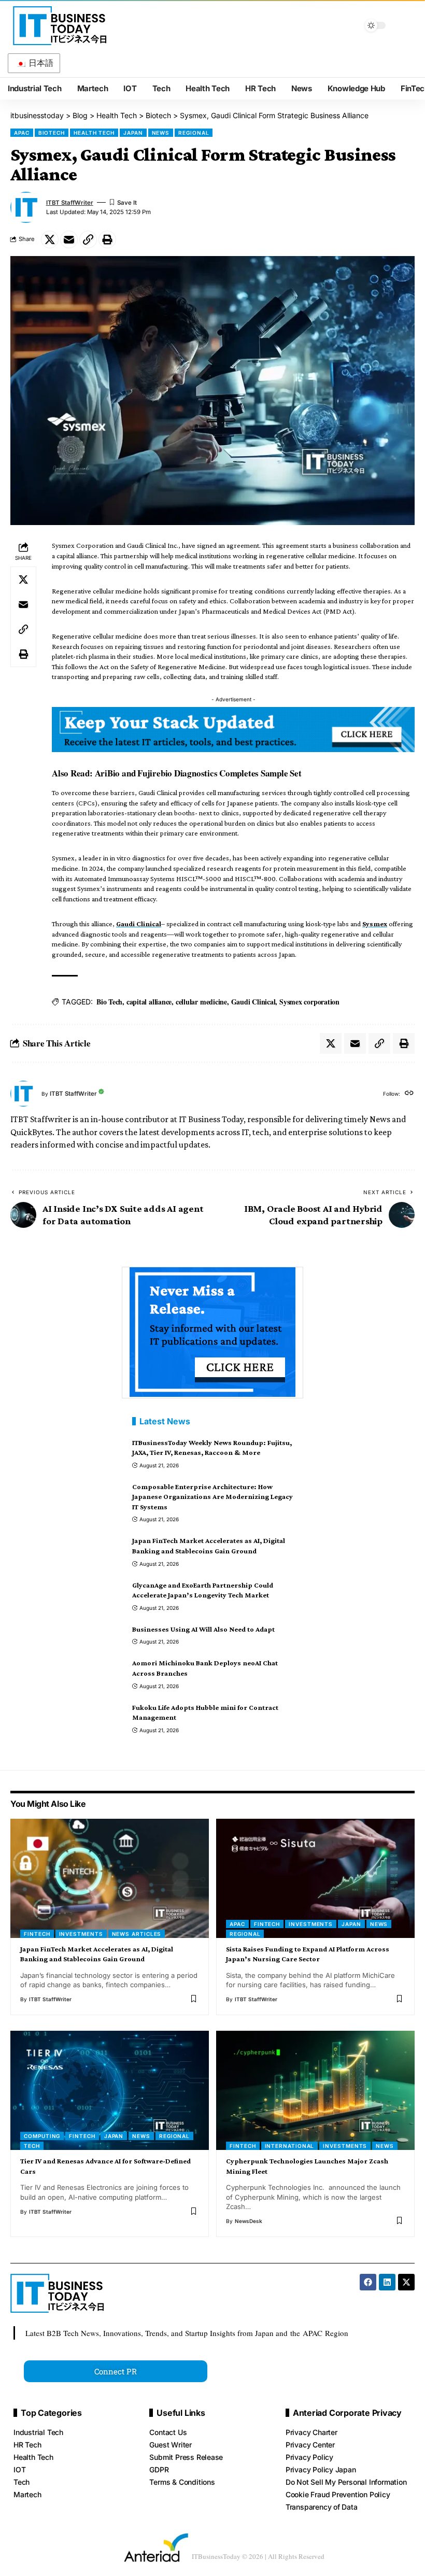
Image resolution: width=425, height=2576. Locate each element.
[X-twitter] (406, 2282)
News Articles (137, 1934)
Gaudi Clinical (139, 924)
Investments (81, 1934)
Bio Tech (109, 1002)
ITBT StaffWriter (70, 203)
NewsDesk (249, 2221)
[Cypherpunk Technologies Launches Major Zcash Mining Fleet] (315, 2090)
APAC (22, 133)
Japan (133, 133)
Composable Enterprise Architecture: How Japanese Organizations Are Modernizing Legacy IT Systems (212, 1497)
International (290, 2146)
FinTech (37, 1934)
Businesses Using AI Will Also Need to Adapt (203, 1629)
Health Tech (94, 133)
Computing (42, 2136)
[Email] (69, 239)
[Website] (409, 1094)
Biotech (52, 133)
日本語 (40, 63)
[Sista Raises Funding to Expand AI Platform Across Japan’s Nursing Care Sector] (315, 1878)
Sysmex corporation (309, 1002)
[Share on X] (50, 239)
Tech (32, 2146)
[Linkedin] (387, 2282)
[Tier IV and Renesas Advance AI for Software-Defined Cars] (110, 2090)
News (161, 133)
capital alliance (149, 1002)
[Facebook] (368, 2282)
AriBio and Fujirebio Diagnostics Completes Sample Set (198, 773)
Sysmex (375, 924)
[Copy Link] (88, 239)
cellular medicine (201, 1002)
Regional (194, 133)
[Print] (107, 239)
